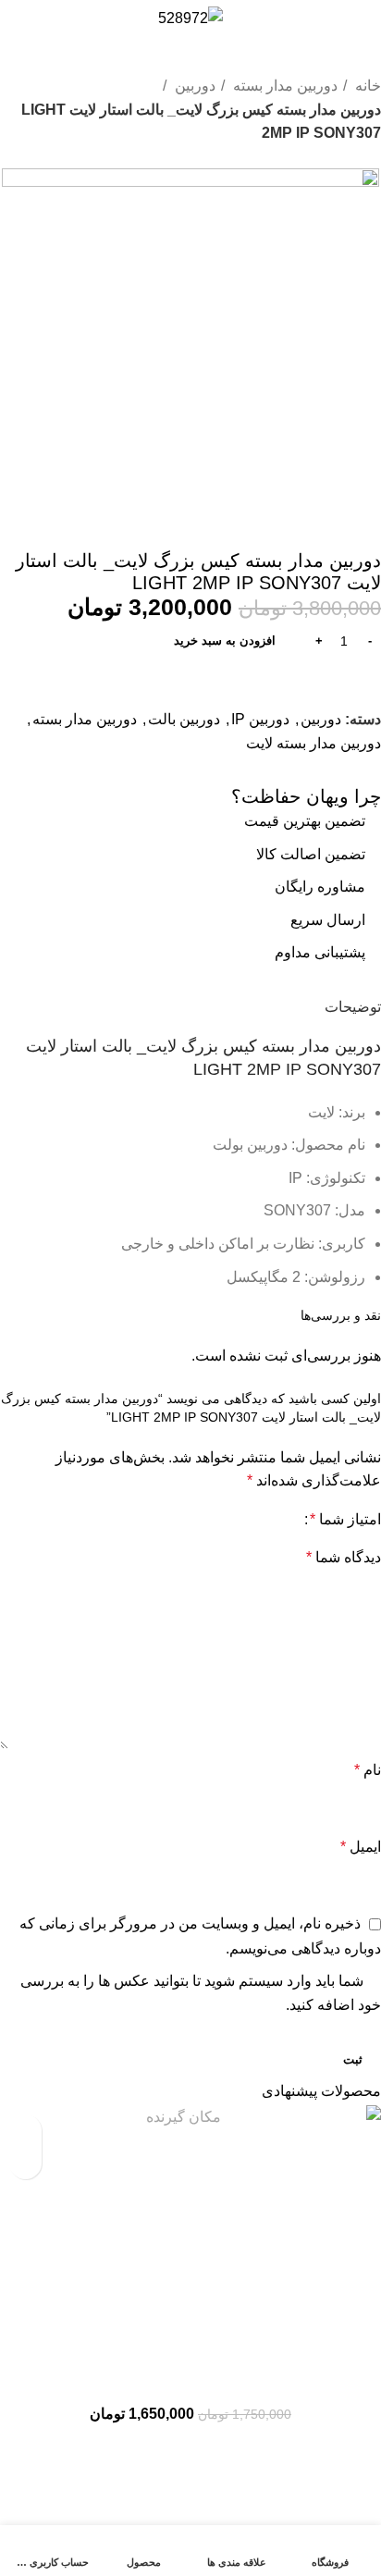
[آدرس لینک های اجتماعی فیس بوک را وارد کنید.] (364, 770)
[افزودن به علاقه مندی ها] (25, 2131)
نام (368, 1770)
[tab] (353, 1005)
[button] (25, 2163)
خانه (366, 86)
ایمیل (361, 1847)
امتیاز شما (345, 1520)
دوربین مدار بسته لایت (313, 743)
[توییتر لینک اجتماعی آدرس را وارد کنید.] (340, 770)
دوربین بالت (184, 719)
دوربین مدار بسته (283, 86)
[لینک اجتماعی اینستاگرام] (316, 770)
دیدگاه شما (344, 1557)
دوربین (193, 86)
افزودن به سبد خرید (225, 641)
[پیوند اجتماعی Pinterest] (268, 770)
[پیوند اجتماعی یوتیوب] (292, 770)
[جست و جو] (338, 18)
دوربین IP (260, 719)
